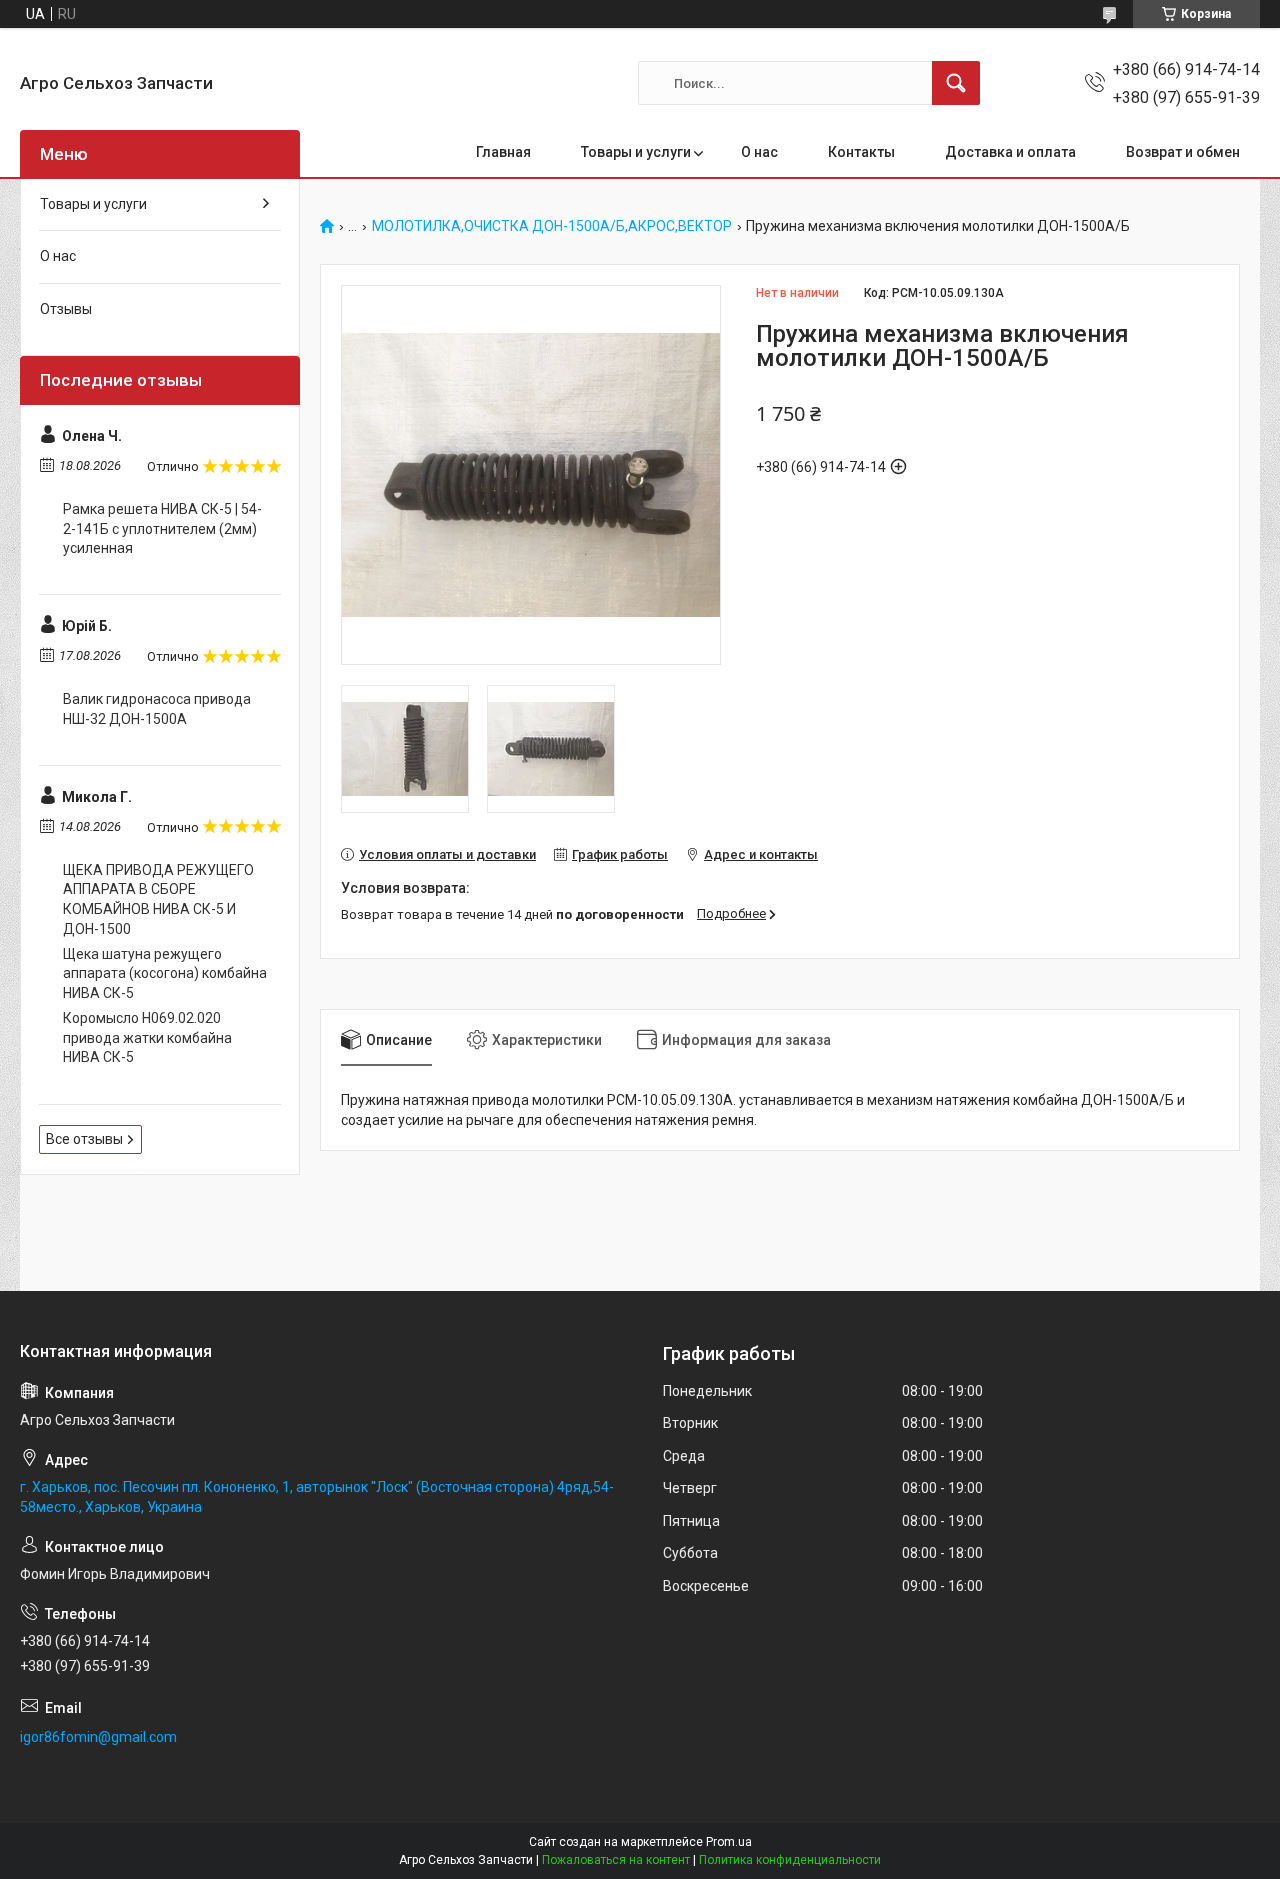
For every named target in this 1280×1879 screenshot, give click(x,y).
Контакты (861, 152)
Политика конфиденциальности (790, 1860)
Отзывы (66, 309)
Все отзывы (84, 1139)
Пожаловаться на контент (616, 1860)
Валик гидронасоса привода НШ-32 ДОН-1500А (157, 709)
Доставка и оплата (1010, 152)
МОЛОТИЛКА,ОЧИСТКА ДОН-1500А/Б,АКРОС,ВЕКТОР (552, 226)
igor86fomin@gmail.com (98, 1737)
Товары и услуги (636, 152)
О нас (759, 152)
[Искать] (956, 83)
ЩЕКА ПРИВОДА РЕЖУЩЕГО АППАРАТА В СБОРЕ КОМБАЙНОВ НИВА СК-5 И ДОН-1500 (158, 899)
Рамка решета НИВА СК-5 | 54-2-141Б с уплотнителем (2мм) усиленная (162, 528)
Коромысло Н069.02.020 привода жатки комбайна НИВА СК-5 (147, 1037)
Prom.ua (729, 1842)
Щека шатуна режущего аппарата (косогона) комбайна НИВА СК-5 (165, 973)
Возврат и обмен (1183, 152)
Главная (503, 152)
